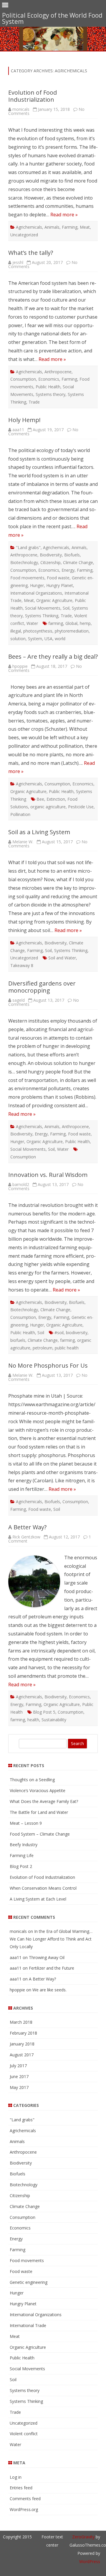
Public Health (48, 387)
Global (71, 623)
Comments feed (25, 2499)
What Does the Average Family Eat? (44, 1801)
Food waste (58, 578)
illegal (16, 631)
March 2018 (21, 2022)
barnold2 (21, 1184)
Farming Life (22, 1855)
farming (56, 623)
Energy (68, 570)
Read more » (64, 215)
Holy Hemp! (24, 420)
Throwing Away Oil (47, 1957)
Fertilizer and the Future (52, 1968)
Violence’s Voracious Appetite (38, 1790)
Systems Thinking (42, 616)
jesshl (18, 262)
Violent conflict (24, 2434)
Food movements (27, 578)
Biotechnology (24, 562)
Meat (85, 227)
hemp (85, 623)
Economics (49, 379)
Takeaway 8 (22, 965)
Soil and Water (62, 958)
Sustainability (54, 1720)
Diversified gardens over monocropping (42, 987)
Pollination (20, 814)
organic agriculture (48, 807)
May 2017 (19, 2087)
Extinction (56, 799)
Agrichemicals (29, 227)
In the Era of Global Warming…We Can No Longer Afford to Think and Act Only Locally (51, 1939)
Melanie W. (23, 842)
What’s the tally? (31, 253)
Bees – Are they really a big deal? (53, 656)
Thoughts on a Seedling (32, 1780)
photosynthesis (38, 631)
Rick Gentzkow (26, 1537)
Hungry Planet (60, 585)
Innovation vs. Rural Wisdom (48, 1175)
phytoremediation (72, 631)
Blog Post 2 (21, 1866)
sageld (19, 1000)
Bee (40, 799)
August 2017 (22, 2055)
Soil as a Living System (39, 832)
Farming (70, 227)
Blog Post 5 (44, 1712)
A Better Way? (27, 1527)
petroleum (43, 1348)
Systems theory (50, 394)
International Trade (28, 2325)
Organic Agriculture (54, 600)
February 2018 (23, 2033)
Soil (66, 608)
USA (48, 639)
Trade (34, 402)
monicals (21, 109)
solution (18, 639)
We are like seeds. (49, 1990)
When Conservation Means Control (43, 1888)
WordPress (90, 2561)
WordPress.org (24, 2509)
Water (32, 623)
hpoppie (20, 666)
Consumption (23, 379)
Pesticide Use (81, 807)
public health (67, 1348)
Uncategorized (24, 235)
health (33, 1720)
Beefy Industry (24, 1845)
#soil (59, 1333)
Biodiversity (51, 555)
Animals (52, 227)
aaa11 (18, 430)
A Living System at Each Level (38, 1899)
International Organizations (36, 593)
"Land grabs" (28, 547)
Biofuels (72, 555)
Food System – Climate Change (40, 1834)
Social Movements (43, 608)
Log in (16, 2477)
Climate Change (78, 562)
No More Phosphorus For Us (48, 1365)
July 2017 (18, 2066)
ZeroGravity (83, 2537)
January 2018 (22, 2044)
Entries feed (21, 2488)
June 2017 (19, 2076)
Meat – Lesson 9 (26, 1823)
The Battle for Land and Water (39, 1812)
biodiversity (77, 1333)
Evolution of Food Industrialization (33, 96)
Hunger (37, 585)
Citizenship (50, 562)
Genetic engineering (29, 2282)
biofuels (18, 1340)
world (60, 639)
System (35, 639)
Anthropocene (58, 372)
